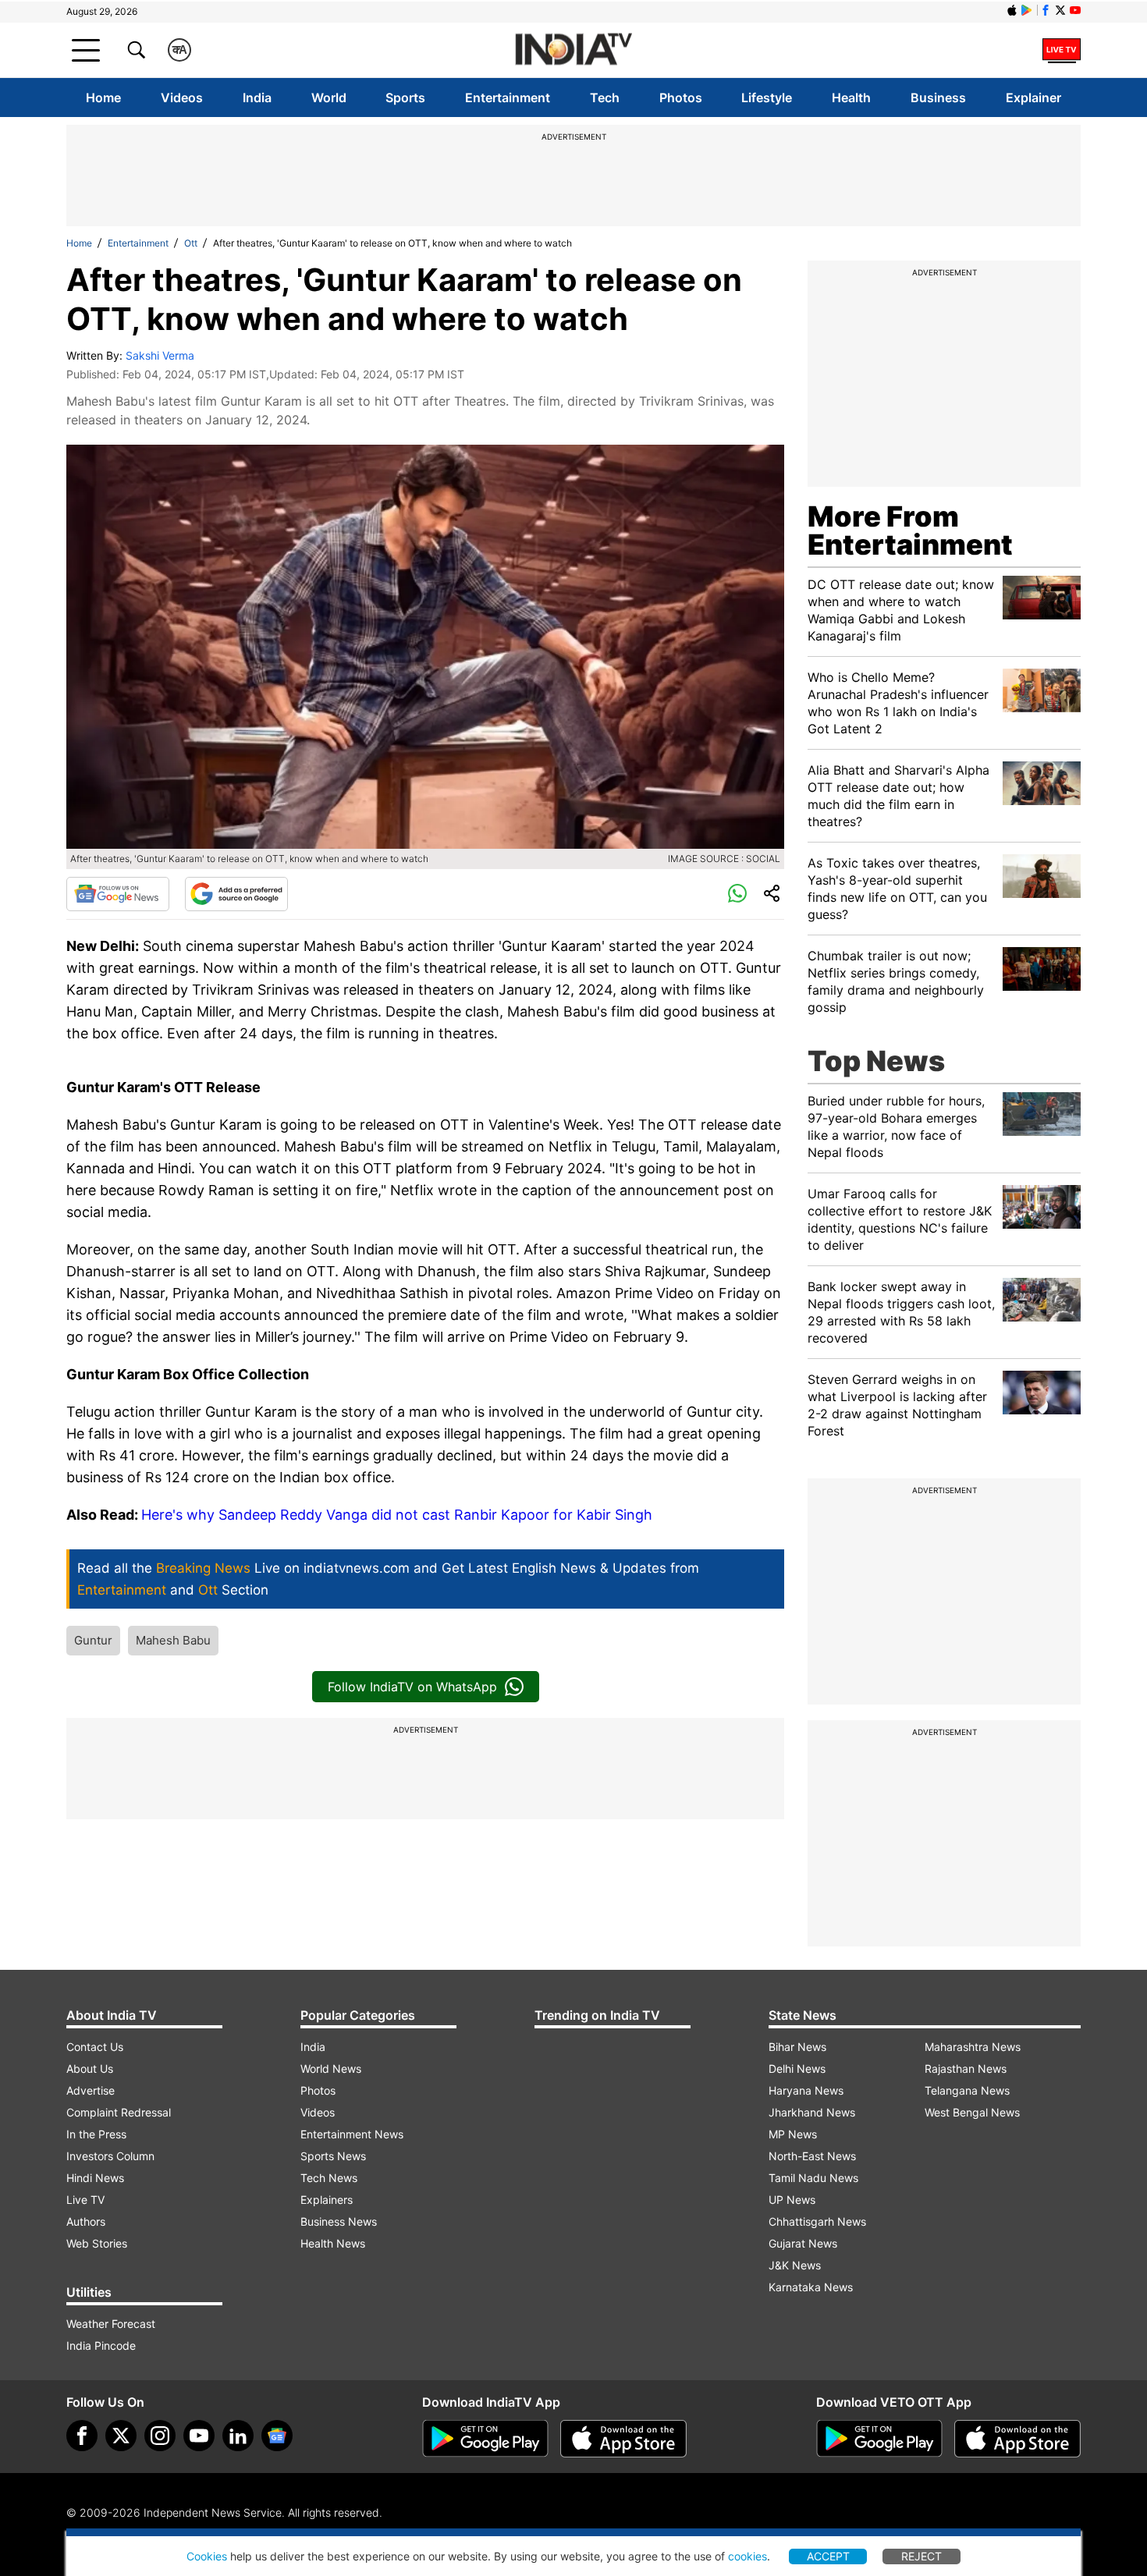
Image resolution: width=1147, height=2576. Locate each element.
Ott (191, 243)
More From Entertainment (910, 530)
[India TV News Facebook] (1046, 10)
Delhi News (797, 2069)
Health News (333, 2243)
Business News (339, 2221)
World (329, 98)
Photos (681, 98)
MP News (793, 2134)
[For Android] (879, 2439)
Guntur (93, 1640)
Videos (182, 98)
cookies (748, 2556)
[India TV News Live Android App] (485, 2439)
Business (938, 98)
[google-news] (277, 2436)
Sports (405, 98)
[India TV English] (573, 50)
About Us (90, 2069)
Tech (605, 98)
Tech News (329, 2178)
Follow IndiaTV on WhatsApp (412, 1687)
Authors (86, 2221)
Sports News (333, 2156)
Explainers (327, 2200)
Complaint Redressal (119, 2112)
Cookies (207, 2556)
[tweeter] (121, 2436)
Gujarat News (803, 2243)
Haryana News (806, 2090)
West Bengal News (972, 2112)
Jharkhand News (812, 2112)
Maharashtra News (973, 2047)
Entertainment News (352, 2134)
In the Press (96, 2134)
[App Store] (623, 2439)
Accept (828, 2556)
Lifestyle (767, 98)
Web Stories (97, 2243)
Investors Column (110, 2156)
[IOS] (1012, 10)
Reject (922, 2556)
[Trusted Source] (236, 894)
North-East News (812, 2156)
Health (851, 98)
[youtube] (199, 2436)
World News (331, 2069)
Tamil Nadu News (813, 2178)
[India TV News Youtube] (1075, 10)
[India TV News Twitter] (1060, 10)
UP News (792, 2200)
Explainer (1033, 98)
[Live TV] (1062, 50)
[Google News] (118, 894)
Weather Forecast (111, 2324)
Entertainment (508, 98)
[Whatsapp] (737, 894)
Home (103, 98)
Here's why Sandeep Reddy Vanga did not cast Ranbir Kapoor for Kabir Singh (397, 1515)
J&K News (795, 2265)
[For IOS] (1017, 2439)
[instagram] (160, 2436)
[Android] (1027, 10)
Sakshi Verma (160, 355)
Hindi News (95, 2178)
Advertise (91, 2090)
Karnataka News (811, 2287)
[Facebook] (82, 2436)
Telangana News (967, 2090)
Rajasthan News (966, 2069)
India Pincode (101, 2345)
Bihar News (797, 2047)
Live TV (85, 2200)
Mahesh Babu (173, 1640)
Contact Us (95, 2047)
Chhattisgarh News (817, 2221)
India (257, 98)
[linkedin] (238, 2436)
